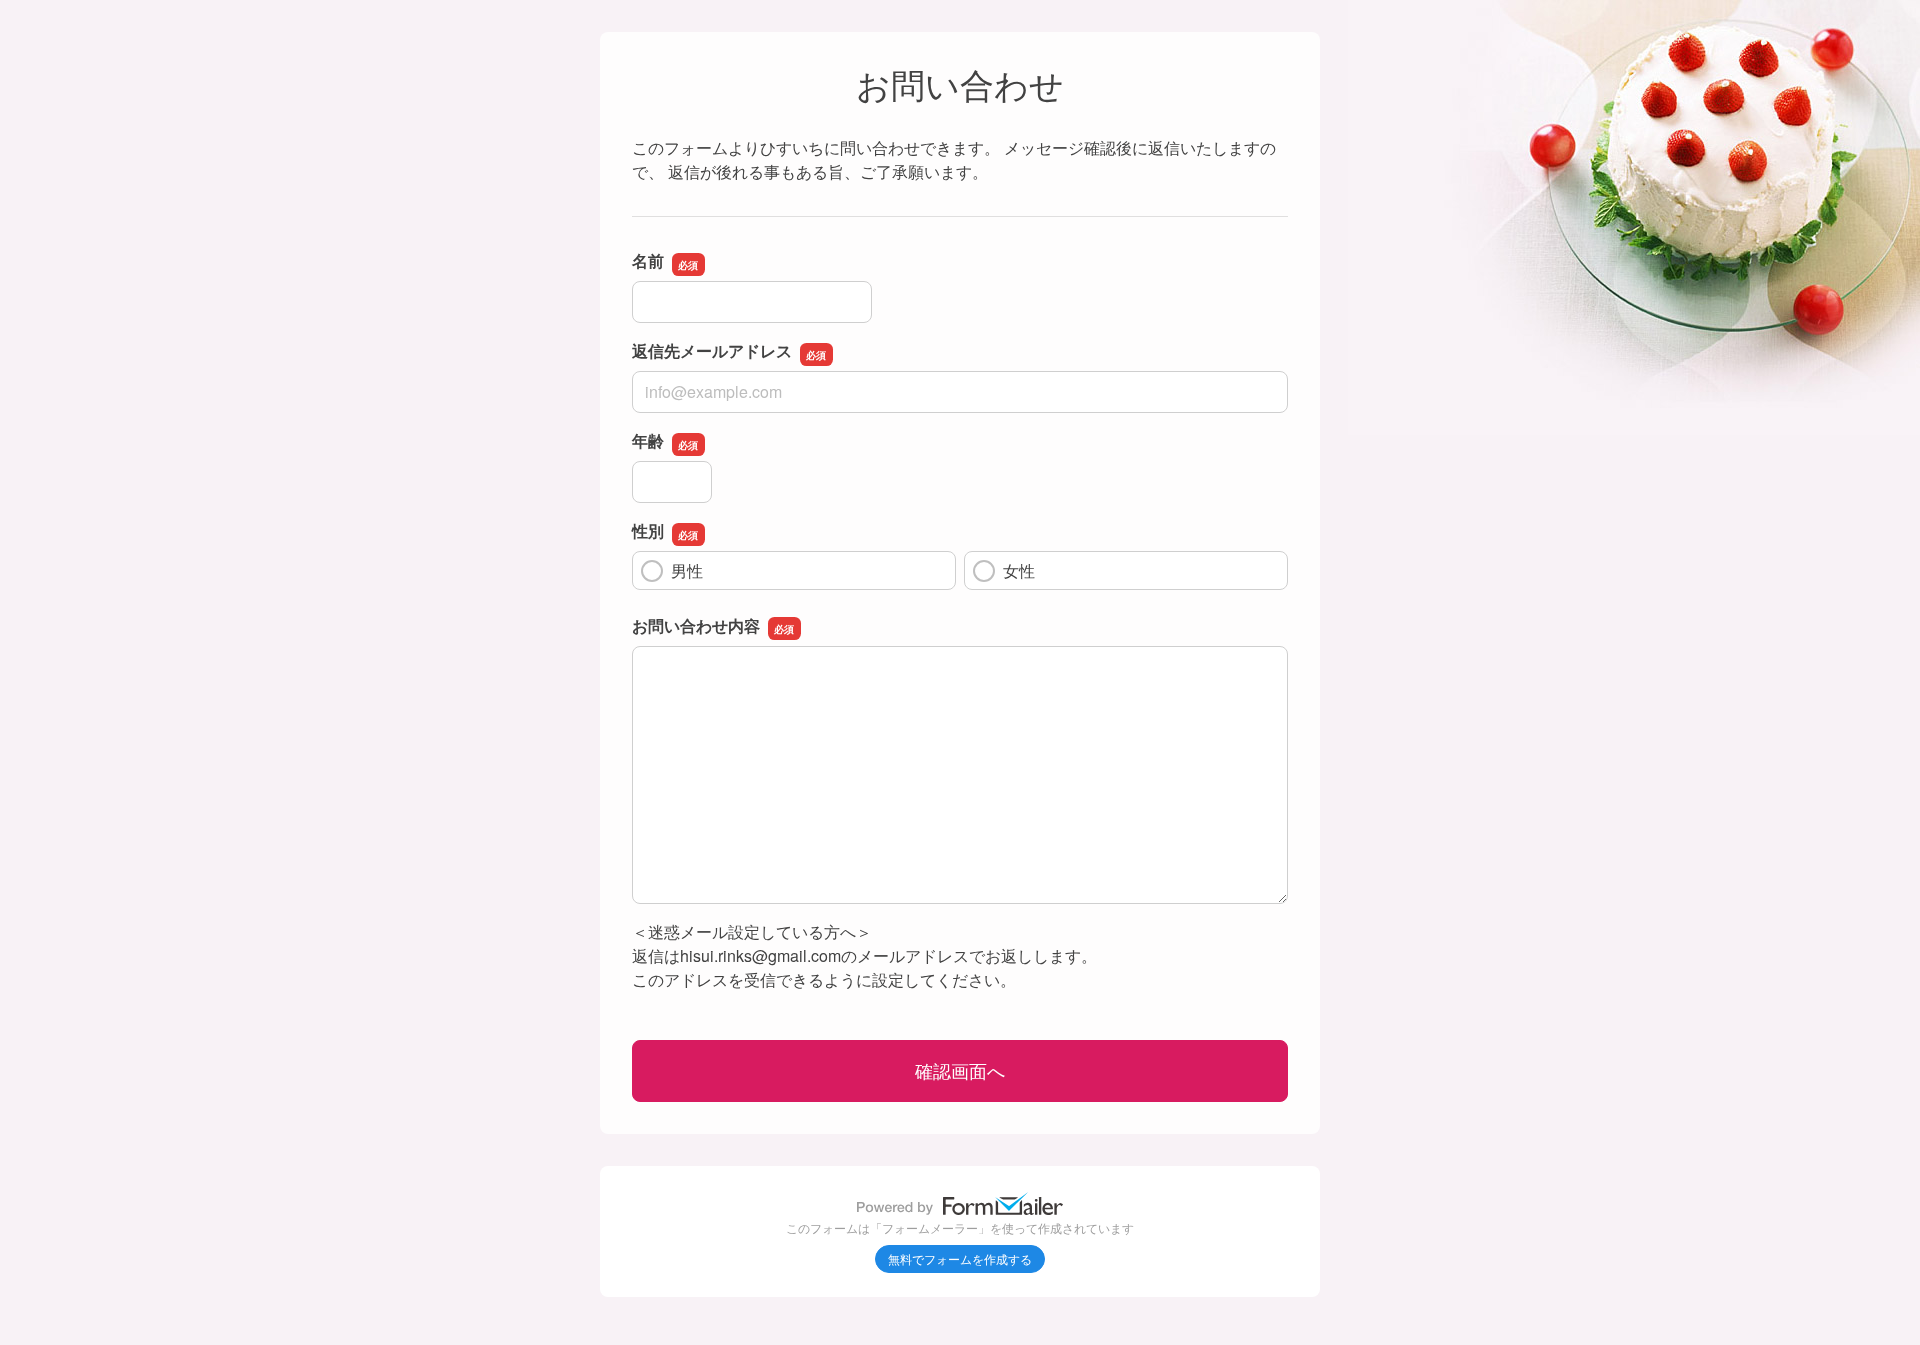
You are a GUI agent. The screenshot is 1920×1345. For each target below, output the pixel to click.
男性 (687, 570)
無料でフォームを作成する (960, 1258)
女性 (1019, 570)
